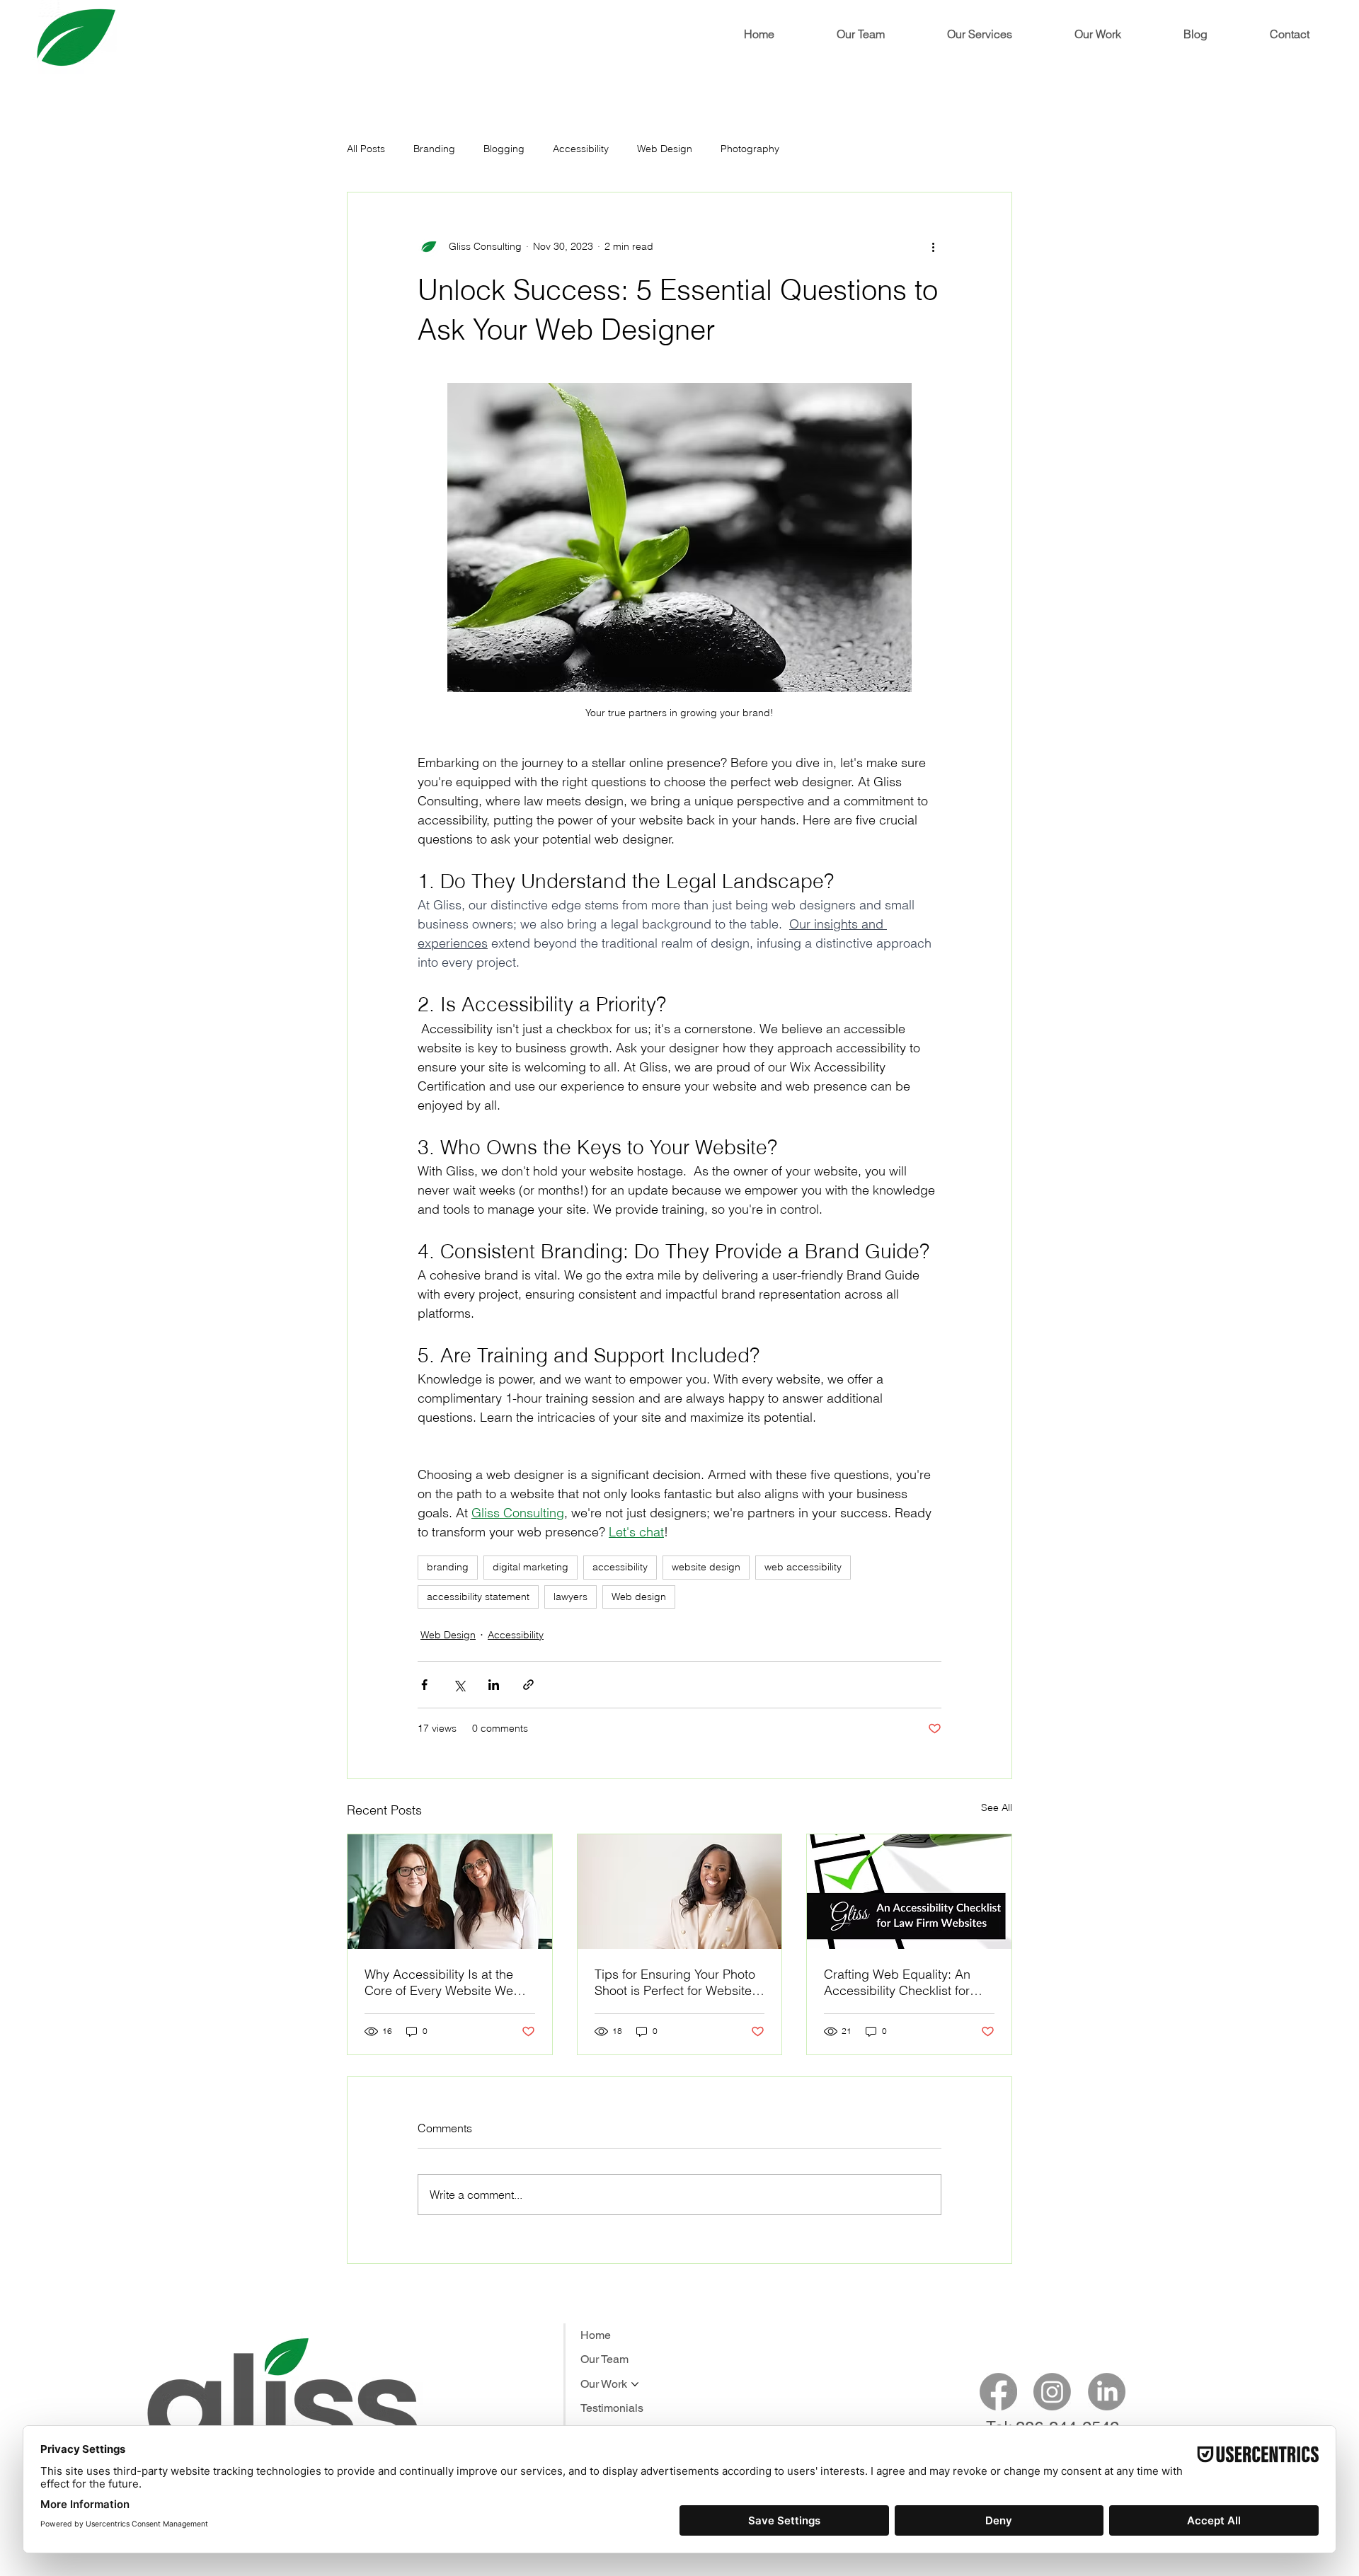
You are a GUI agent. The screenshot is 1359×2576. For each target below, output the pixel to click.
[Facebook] (998, 2392)
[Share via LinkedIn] (494, 1685)
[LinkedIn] (1107, 2392)
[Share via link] (528, 1685)
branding (448, 1567)
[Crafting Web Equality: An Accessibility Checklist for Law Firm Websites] (909, 1892)
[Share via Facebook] (424, 1685)
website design (706, 1567)
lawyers (570, 1597)
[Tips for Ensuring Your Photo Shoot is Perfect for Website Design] (680, 1892)
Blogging (504, 149)
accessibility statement (478, 1597)
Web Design (665, 149)
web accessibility (803, 1567)
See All (997, 1807)
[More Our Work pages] (635, 2384)
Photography (750, 149)
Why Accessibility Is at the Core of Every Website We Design (439, 1982)
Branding (434, 149)
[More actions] (933, 246)
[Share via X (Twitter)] (459, 1685)
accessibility (620, 1567)
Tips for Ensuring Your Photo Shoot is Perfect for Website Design (675, 1982)
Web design (639, 1597)
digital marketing (531, 1567)
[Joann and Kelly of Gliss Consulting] (450, 1892)
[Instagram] (1052, 2392)
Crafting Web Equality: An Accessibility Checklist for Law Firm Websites (897, 1982)
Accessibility (581, 149)
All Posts (366, 149)
